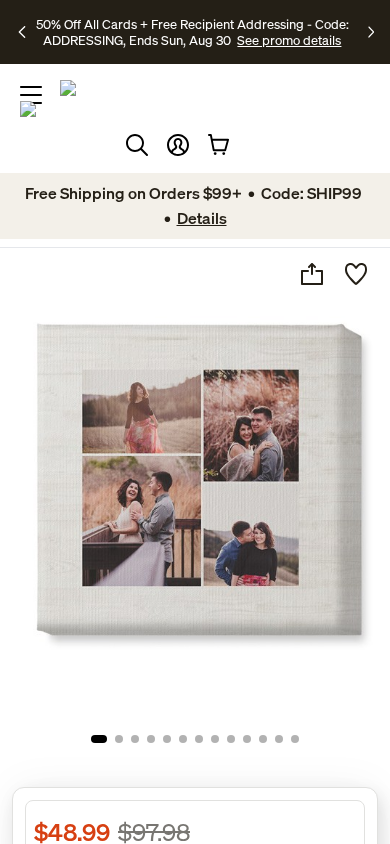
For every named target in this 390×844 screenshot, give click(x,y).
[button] (178, 145)
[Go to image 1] (99, 739)
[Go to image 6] (183, 739)
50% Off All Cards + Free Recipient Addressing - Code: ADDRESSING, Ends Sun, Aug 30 (192, 32)
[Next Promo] (371, 32)
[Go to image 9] (231, 739)
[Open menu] (31, 95)
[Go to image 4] (151, 739)
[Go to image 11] (263, 739)
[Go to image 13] (295, 739)
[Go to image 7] (199, 739)
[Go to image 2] (119, 739)
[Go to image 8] (215, 739)
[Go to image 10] (247, 739)
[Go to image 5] (167, 739)
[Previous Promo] (24, 32)
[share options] (312, 274)
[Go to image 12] (279, 739)
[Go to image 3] (135, 739)
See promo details (289, 40)
